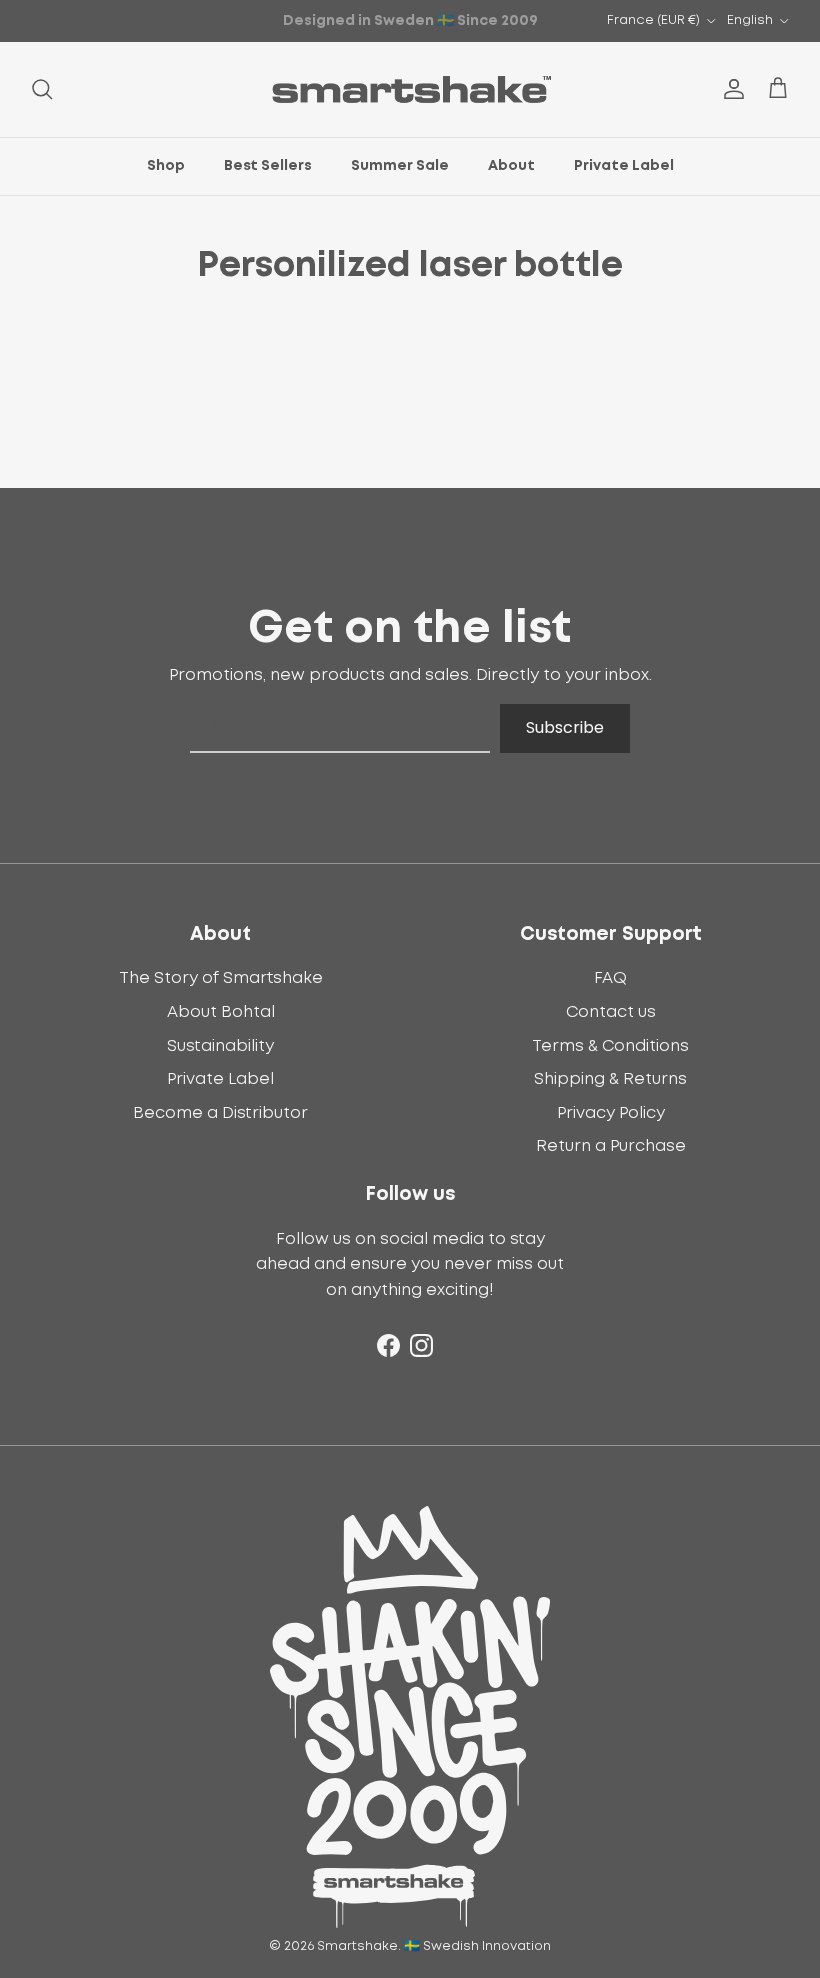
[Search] (42, 89)
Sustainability (220, 1046)
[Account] (730, 89)
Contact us (611, 1012)
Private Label (624, 166)
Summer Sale (400, 166)
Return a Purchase (611, 1146)
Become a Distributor (220, 1113)
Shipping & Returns (610, 1079)
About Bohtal (221, 1012)
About (511, 166)
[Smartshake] (410, 89)
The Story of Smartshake (221, 978)
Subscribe (565, 727)
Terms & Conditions (610, 1046)
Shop (166, 166)
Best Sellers (268, 166)
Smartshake (357, 1946)
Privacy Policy (611, 1113)
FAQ (610, 978)
